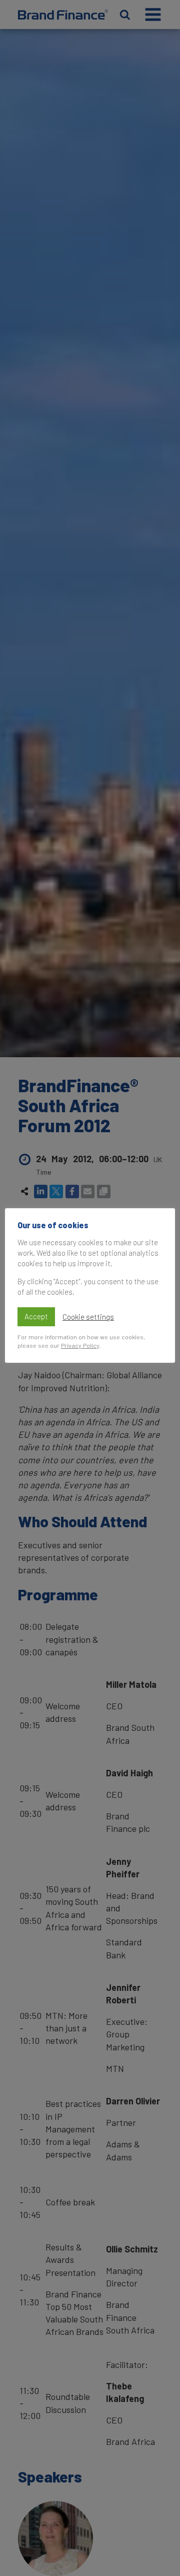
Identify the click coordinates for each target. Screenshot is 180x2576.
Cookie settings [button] (88, 1317)
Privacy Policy (80, 1345)
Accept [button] (36, 1316)
